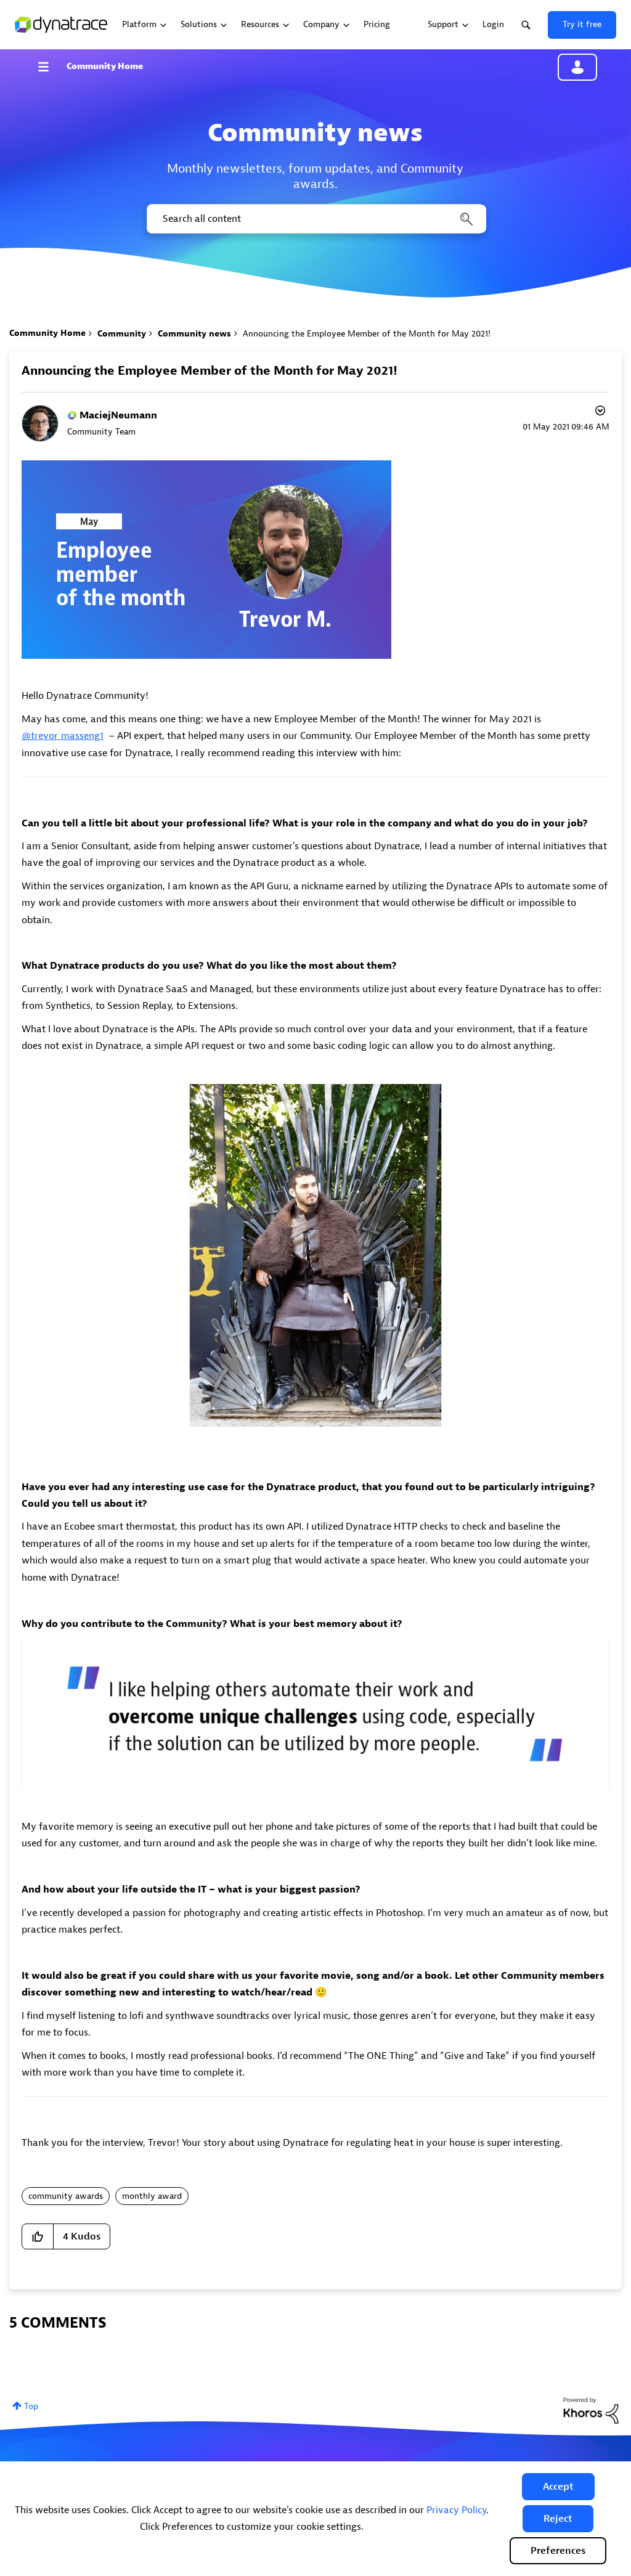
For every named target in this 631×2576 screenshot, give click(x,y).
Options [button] (599, 412)
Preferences (558, 2551)
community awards (66, 2196)
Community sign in (577, 67)
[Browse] (49, 67)
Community (122, 334)
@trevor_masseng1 (63, 736)
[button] (558, 2487)
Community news (194, 334)
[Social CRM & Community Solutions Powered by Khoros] (591, 2410)
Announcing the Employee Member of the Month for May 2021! (210, 371)
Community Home (105, 66)
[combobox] (315, 219)
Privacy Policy (456, 2510)
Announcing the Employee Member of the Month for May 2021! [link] (367, 334)
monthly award (152, 2196)
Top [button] (31, 2406)
